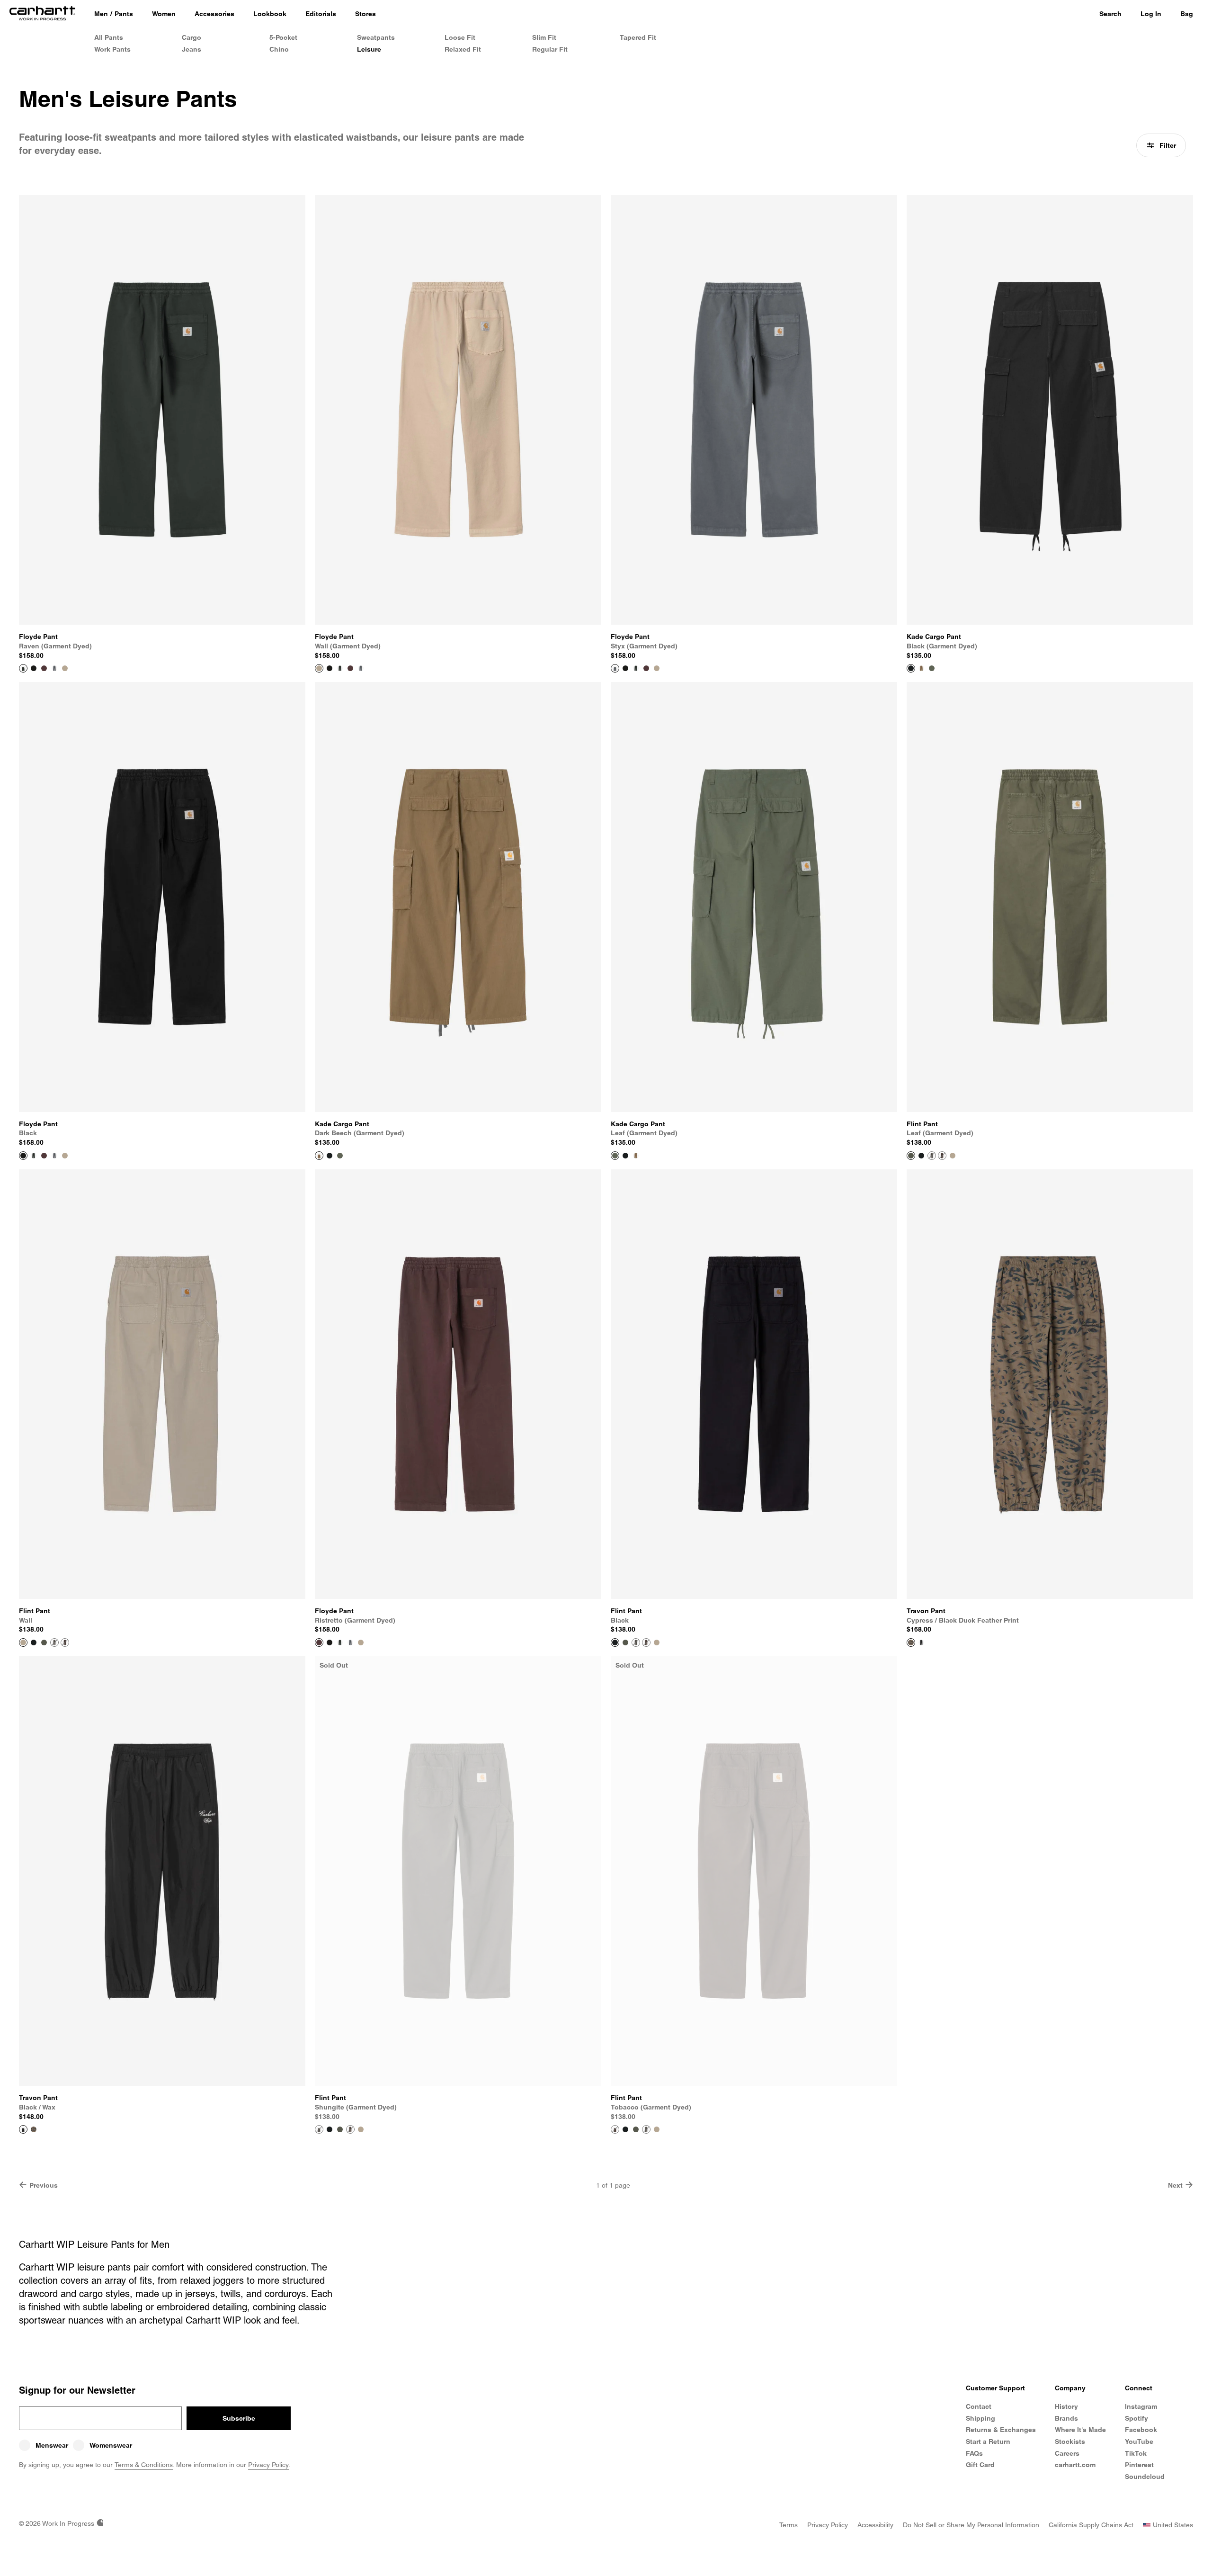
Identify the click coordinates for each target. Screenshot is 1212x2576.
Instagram (1141, 2406)
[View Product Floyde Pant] (23, 668)
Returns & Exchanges (1001, 2430)
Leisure (369, 49)
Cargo (192, 37)
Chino (279, 49)
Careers (1067, 2453)
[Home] (42, 14)
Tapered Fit (638, 37)
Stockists (1070, 2441)
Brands (1066, 2418)
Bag (1187, 14)
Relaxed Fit (463, 49)
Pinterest (1139, 2465)
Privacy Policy (268, 2465)
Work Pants (112, 49)
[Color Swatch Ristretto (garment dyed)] (44, 668)
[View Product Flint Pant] (911, 1156)
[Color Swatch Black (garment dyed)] (330, 1156)
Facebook (1141, 2430)
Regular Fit (550, 49)
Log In (1151, 14)
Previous (44, 2185)
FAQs (974, 2453)
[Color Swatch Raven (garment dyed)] (340, 668)
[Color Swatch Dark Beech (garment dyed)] (921, 668)
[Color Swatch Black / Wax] (921, 1643)
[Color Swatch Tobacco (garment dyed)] (942, 1156)
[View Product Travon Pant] (911, 1643)
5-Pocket (283, 37)
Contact (979, 2406)
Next (1175, 2185)
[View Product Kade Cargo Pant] (911, 668)
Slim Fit (544, 37)
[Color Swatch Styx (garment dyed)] (54, 668)
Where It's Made (1080, 2430)
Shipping (980, 2418)
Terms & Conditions (144, 2465)
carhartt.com (1075, 2465)
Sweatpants (376, 37)
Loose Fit (460, 37)
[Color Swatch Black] (34, 668)
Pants (124, 14)
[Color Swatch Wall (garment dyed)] (65, 668)
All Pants (109, 37)
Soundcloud (1145, 2477)
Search (1110, 14)
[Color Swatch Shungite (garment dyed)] (932, 1156)
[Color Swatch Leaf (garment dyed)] (932, 668)
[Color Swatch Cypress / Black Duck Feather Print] (34, 2129)
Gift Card (980, 2465)
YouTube (1139, 2441)
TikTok (1136, 2453)
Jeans (192, 49)
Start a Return (988, 2441)
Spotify (1136, 2418)
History (1066, 2406)
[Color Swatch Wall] (953, 1156)
